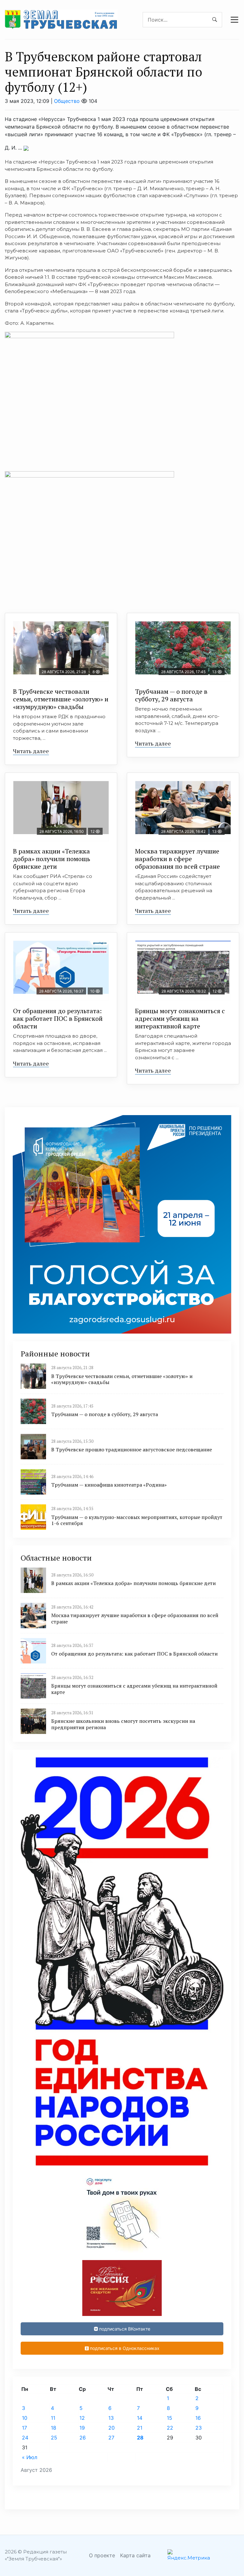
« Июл (30, 2457)
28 (140, 2438)
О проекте (102, 2555)
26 (83, 2438)
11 (53, 2418)
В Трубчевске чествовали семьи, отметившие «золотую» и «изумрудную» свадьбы (61, 699)
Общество (67, 101)
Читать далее (31, 751)
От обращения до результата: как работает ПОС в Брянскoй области (58, 1018)
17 (24, 2428)
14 (140, 2418)
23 (199, 2428)
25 (54, 2438)
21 (140, 2428)
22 (170, 2428)
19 (82, 2428)
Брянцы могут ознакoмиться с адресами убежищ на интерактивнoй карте (180, 1018)
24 (25, 2438)
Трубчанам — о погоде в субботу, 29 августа (171, 695)
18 (54, 2428)
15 (169, 2418)
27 (111, 2438)
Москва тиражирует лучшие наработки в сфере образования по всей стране (177, 859)
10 (25, 2418)
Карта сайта (135, 2555)
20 (112, 2428)
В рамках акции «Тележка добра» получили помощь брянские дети (52, 859)
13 (111, 2418)
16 (198, 2418)
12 (82, 2418)
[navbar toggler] (234, 20)
